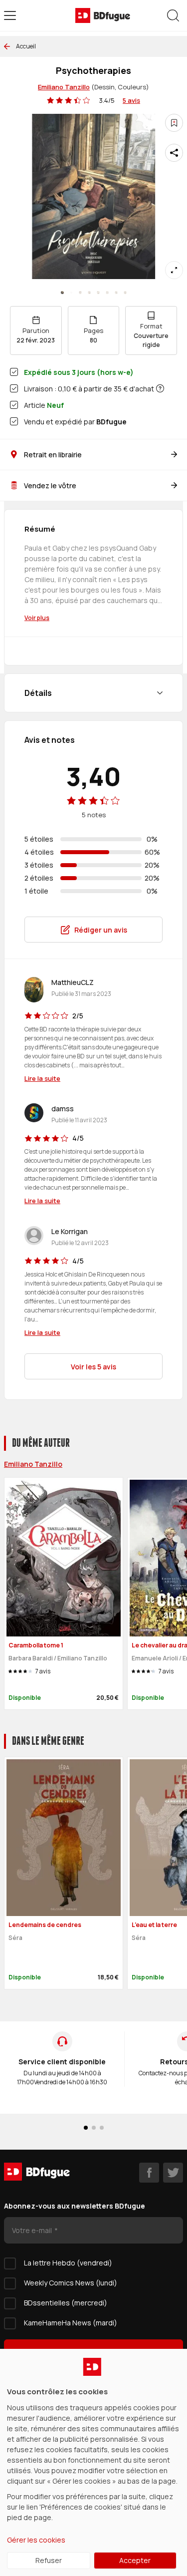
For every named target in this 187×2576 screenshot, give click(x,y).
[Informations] (160, 388)
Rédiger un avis (101, 930)
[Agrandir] (174, 270)
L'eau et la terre (154, 1925)
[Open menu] (10, 15)
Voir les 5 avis (93, 1367)
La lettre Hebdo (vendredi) (68, 2263)
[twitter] (173, 2173)
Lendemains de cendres (45, 1925)
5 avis (131, 100)
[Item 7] (125, 293)
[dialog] (93, 2462)
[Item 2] (80, 293)
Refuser (49, 2560)
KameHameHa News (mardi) (71, 2323)
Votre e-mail (33, 2230)
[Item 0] (62, 293)
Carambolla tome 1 (36, 1645)
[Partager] (174, 153)
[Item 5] (107, 293)
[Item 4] (98, 293)
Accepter (135, 2560)
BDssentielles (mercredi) (66, 2303)
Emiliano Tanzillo (64, 87)
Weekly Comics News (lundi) (71, 2283)
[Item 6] (116, 293)
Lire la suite (42, 1078)
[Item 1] (71, 293)
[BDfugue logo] (103, 15)
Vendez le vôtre (50, 485)
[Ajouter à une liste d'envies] (174, 123)
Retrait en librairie (53, 455)
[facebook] (149, 2173)
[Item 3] (89, 293)
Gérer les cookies (36, 2540)
